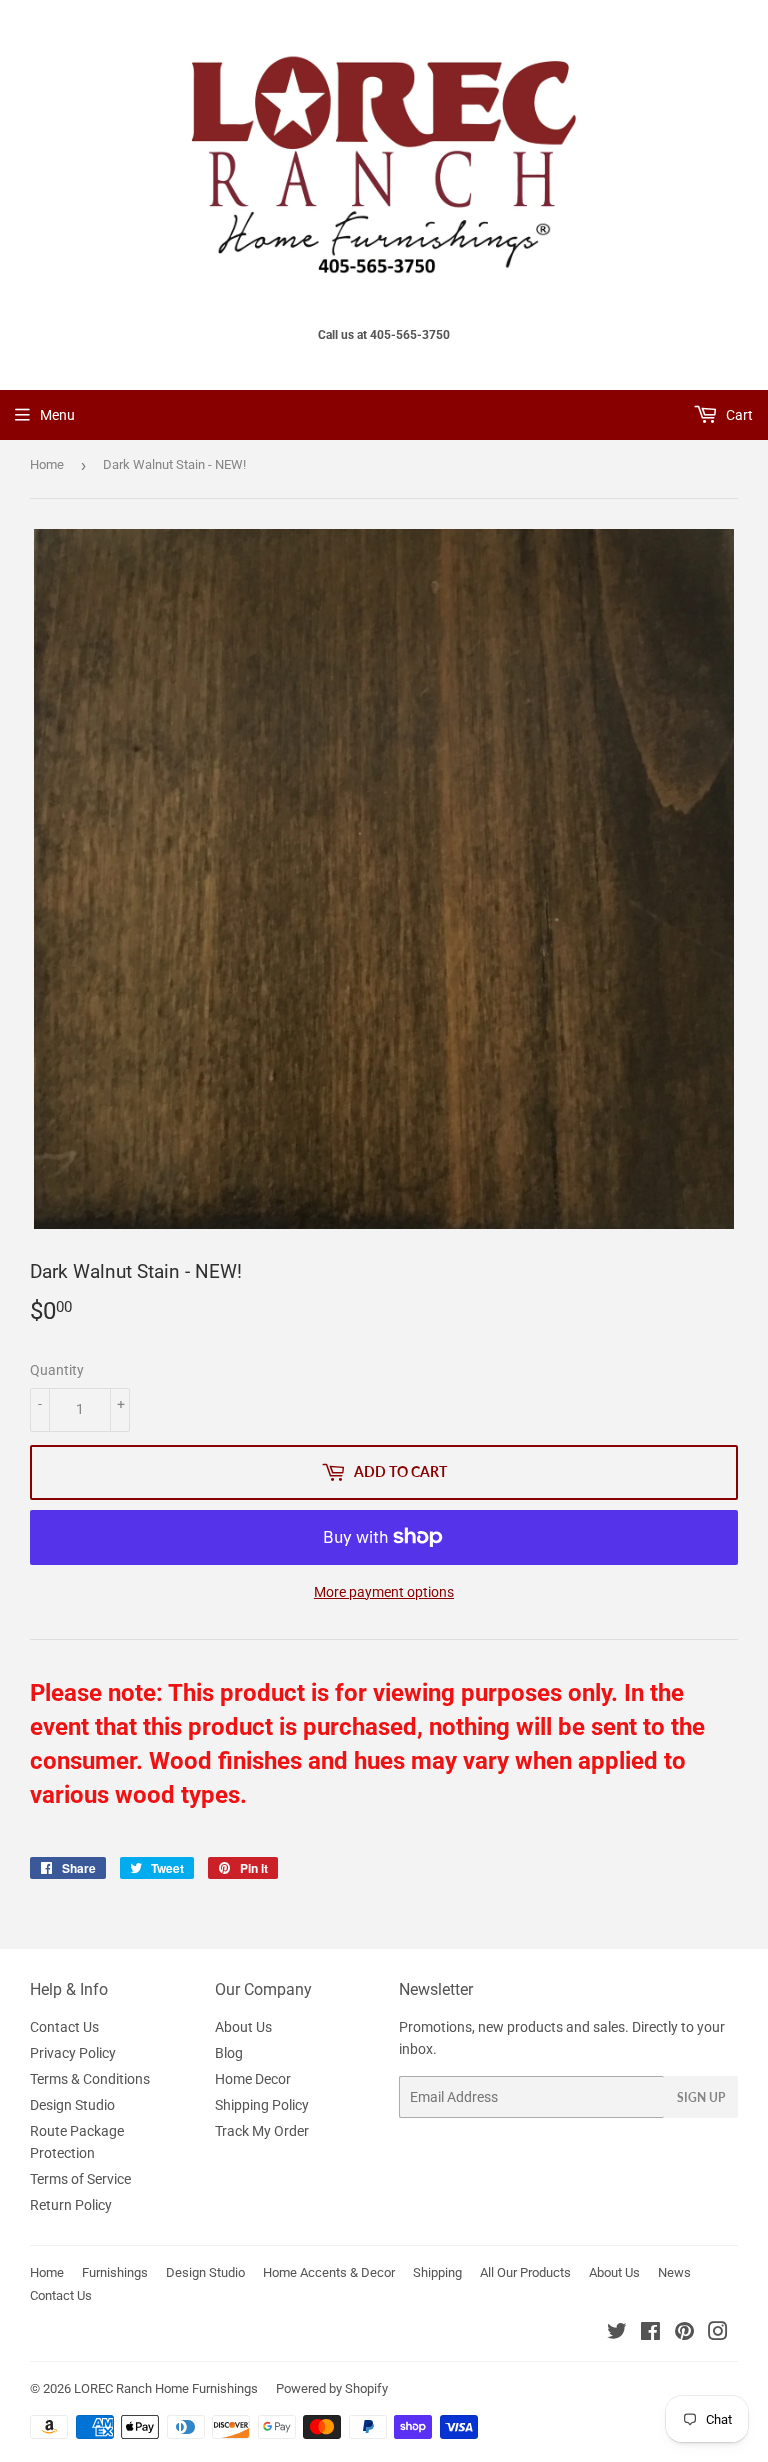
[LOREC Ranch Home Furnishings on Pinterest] (684, 2334)
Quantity (57, 1370)
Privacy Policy (73, 2053)
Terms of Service (80, 2179)
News (674, 2272)
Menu (57, 415)
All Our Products (525, 2272)
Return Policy (71, 2205)
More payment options (384, 1592)
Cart (738, 415)
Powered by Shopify (332, 2388)
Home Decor (253, 2079)
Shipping (437, 2272)
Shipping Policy (262, 2105)
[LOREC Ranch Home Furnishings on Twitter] (617, 2334)
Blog (229, 2053)
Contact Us (64, 2027)
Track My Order (262, 2131)
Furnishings (115, 2272)
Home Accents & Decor (329, 2272)
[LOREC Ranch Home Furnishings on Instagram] (718, 2334)
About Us (243, 2027)
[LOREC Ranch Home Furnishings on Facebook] (650, 2334)
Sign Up (701, 2097)
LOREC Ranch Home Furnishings (166, 2388)
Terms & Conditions (90, 2079)
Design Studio (72, 2105)
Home (47, 464)
